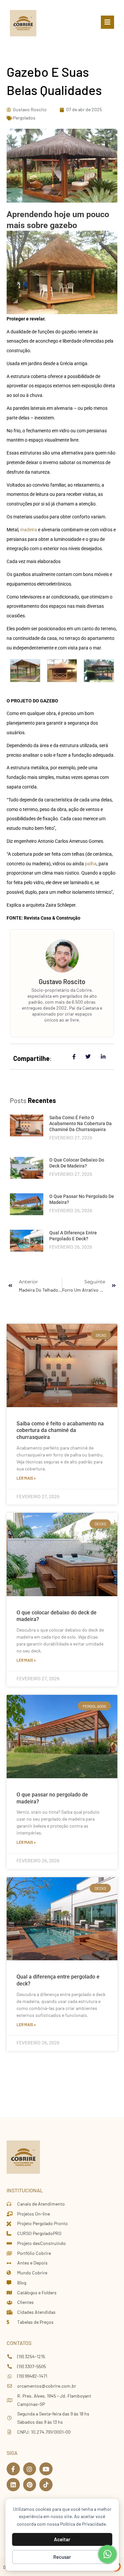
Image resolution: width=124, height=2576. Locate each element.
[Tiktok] (46, 2485)
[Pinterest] (30, 2485)
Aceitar (62, 2539)
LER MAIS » (26, 1478)
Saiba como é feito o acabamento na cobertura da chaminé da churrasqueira (81, 1123)
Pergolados (24, 118)
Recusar (62, 2557)
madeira (29, 530)
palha (90, 864)
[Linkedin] (13, 2485)
